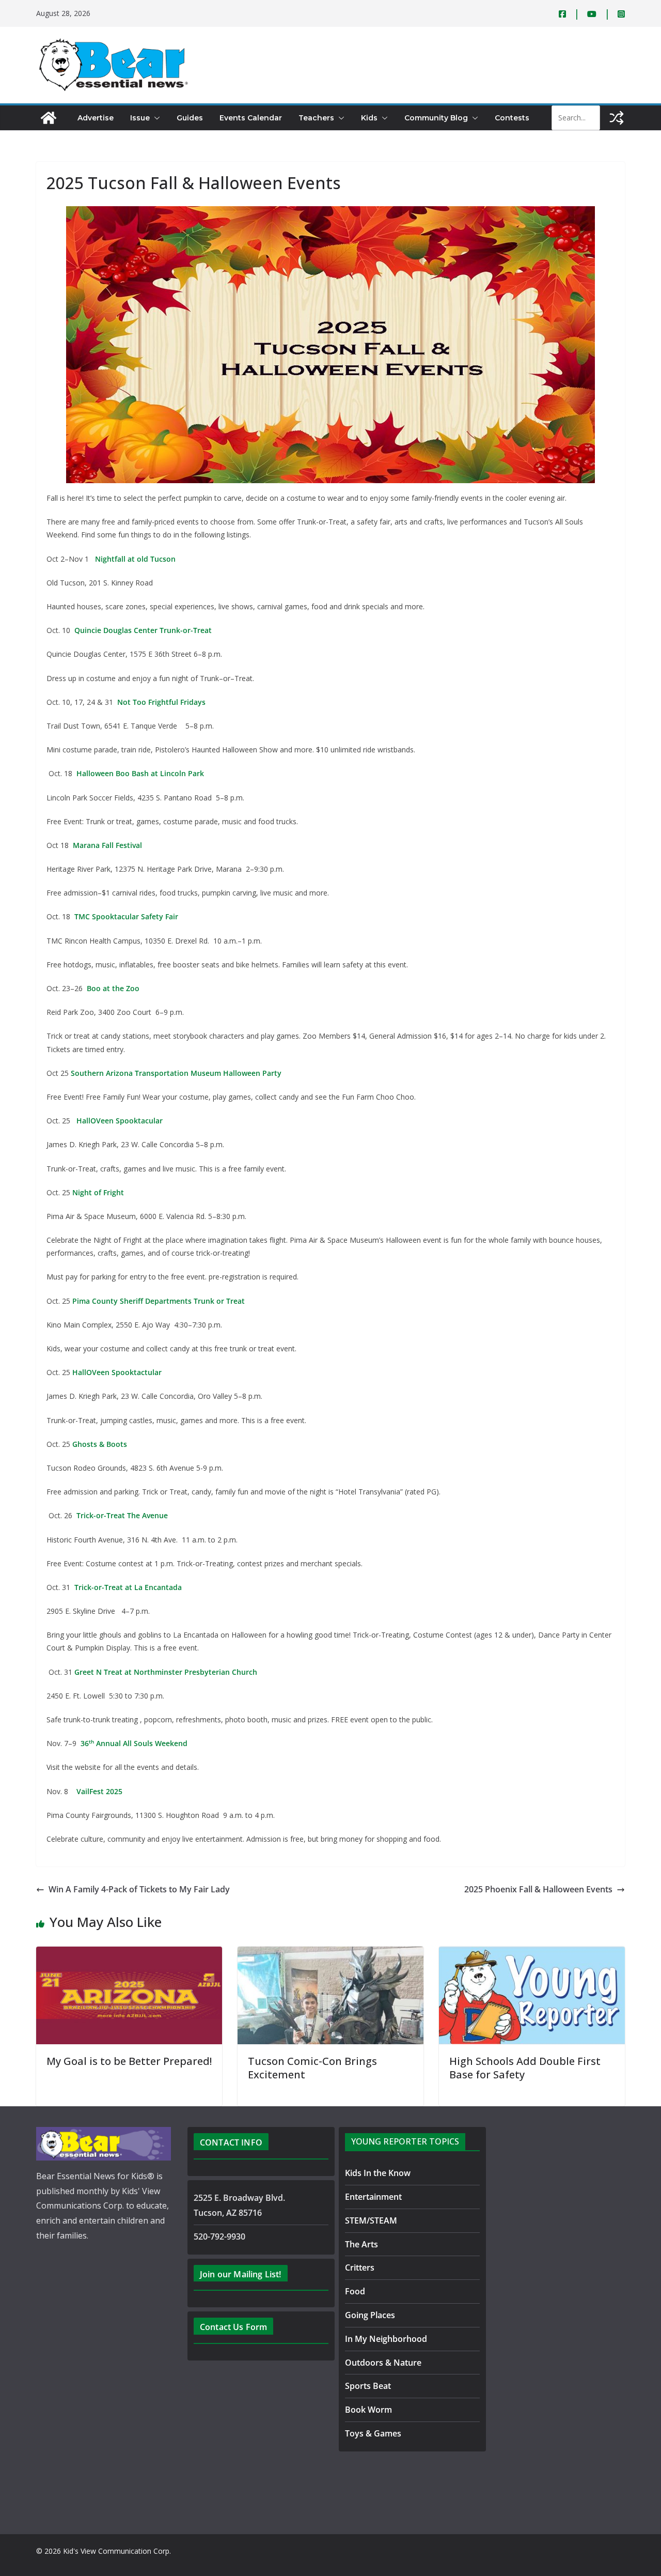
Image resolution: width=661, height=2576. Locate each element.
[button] (155, 118)
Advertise (96, 118)
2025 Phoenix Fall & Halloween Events (538, 1889)
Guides (190, 118)
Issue (140, 118)
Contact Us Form (233, 2327)
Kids (369, 118)
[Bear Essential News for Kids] (49, 118)
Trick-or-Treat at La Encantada (128, 1587)
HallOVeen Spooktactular (117, 1372)
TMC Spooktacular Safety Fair (126, 916)
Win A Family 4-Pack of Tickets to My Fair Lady (139, 1889)
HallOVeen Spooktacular (119, 1121)
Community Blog (436, 118)
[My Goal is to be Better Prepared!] (129, 1954)
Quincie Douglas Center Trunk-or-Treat (143, 630)
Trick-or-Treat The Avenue (122, 1515)
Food (355, 2291)
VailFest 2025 (99, 1791)
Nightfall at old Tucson (135, 559)
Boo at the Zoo (113, 988)
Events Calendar (251, 118)
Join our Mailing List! (241, 2274)
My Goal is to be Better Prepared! (129, 2061)
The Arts (361, 2244)
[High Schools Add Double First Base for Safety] (532, 1954)
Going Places (370, 2315)
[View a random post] (617, 118)
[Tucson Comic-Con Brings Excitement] (330, 1954)
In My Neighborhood (386, 2339)
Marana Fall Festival (107, 845)
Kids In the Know (378, 2173)
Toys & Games (373, 2433)
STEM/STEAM (371, 2220)
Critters (360, 2268)
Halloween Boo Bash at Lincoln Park (140, 773)
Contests (512, 118)
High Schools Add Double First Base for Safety (525, 2068)
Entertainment (373, 2197)
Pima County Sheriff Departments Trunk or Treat (159, 1301)
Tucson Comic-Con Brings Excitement (312, 2068)
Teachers (316, 118)
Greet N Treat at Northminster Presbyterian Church (166, 1672)
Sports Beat (368, 2386)
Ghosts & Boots (100, 1444)
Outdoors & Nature (383, 2363)
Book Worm (368, 2410)
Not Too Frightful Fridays (161, 702)
